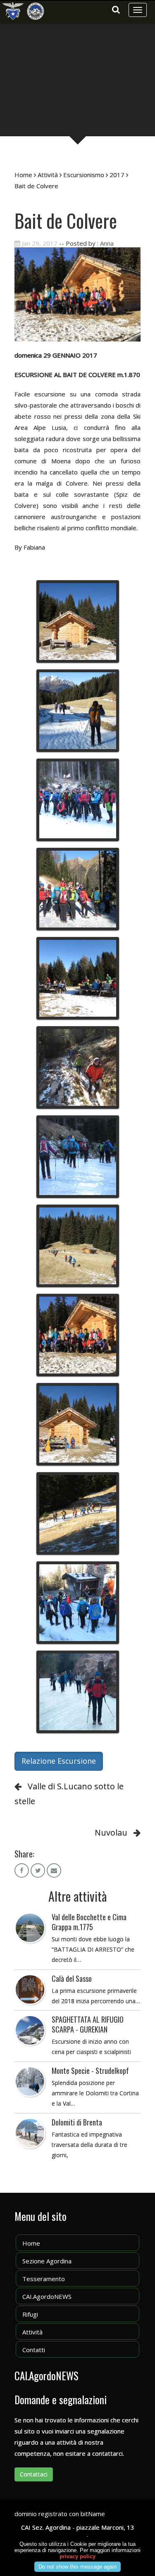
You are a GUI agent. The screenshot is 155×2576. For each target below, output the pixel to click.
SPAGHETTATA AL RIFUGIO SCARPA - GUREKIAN (88, 2024)
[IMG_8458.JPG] (78, 1603)
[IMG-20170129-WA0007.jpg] (78, 1335)
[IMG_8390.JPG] (78, 889)
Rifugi (30, 2314)
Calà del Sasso (72, 1978)
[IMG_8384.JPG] (78, 800)
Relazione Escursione (59, 1761)
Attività (48, 175)
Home (23, 175)
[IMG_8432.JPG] (78, 1513)
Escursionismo (84, 175)
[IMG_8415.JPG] (78, 1424)
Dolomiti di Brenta (77, 2122)
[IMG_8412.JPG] (78, 1246)
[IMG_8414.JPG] (78, 978)
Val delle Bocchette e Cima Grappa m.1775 (89, 1922)
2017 (117, 175)
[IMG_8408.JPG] (78, 711)
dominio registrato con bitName (60, 2514)
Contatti (34, 2350)
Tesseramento (44, 2279)
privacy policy (77, 2556)
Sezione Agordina (47, 2261)
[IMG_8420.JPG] (78, 1067)
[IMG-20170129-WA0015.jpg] (78, 1692)
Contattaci (34, 2474)
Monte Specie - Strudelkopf (90, 2071)
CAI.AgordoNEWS (47, 2296)
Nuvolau (111, 1832)
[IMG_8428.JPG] (78, 621)
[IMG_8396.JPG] (78, 1157)
